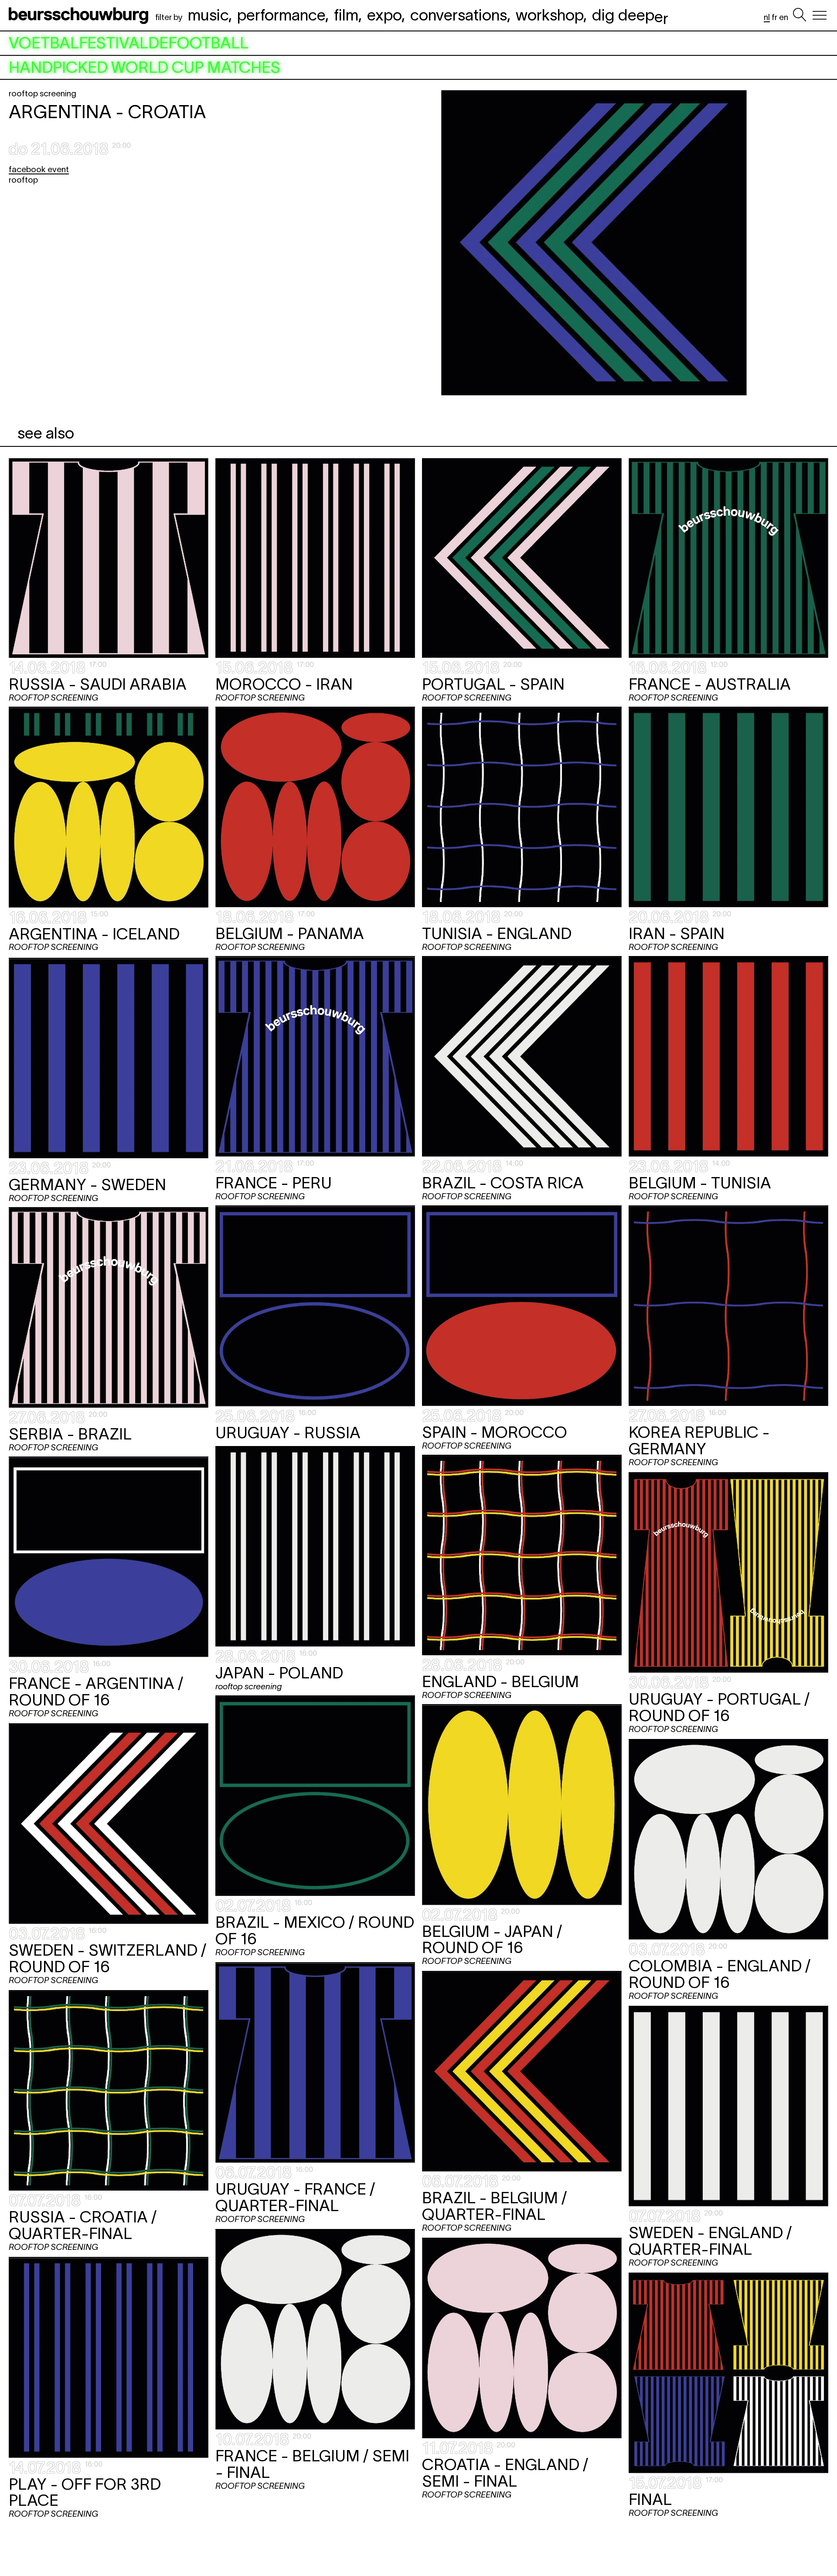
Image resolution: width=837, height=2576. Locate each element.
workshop (549, 15)
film (346, 15)
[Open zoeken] (800, 15)
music (208, 15)
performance (281, 15)
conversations (459, 15)
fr (774, 17)
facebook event (39, 169)
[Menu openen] (820, 15)
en (784, 17)
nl (767, 17)
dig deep (630, 15)
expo (384, 15)
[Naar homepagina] (80, 15)
